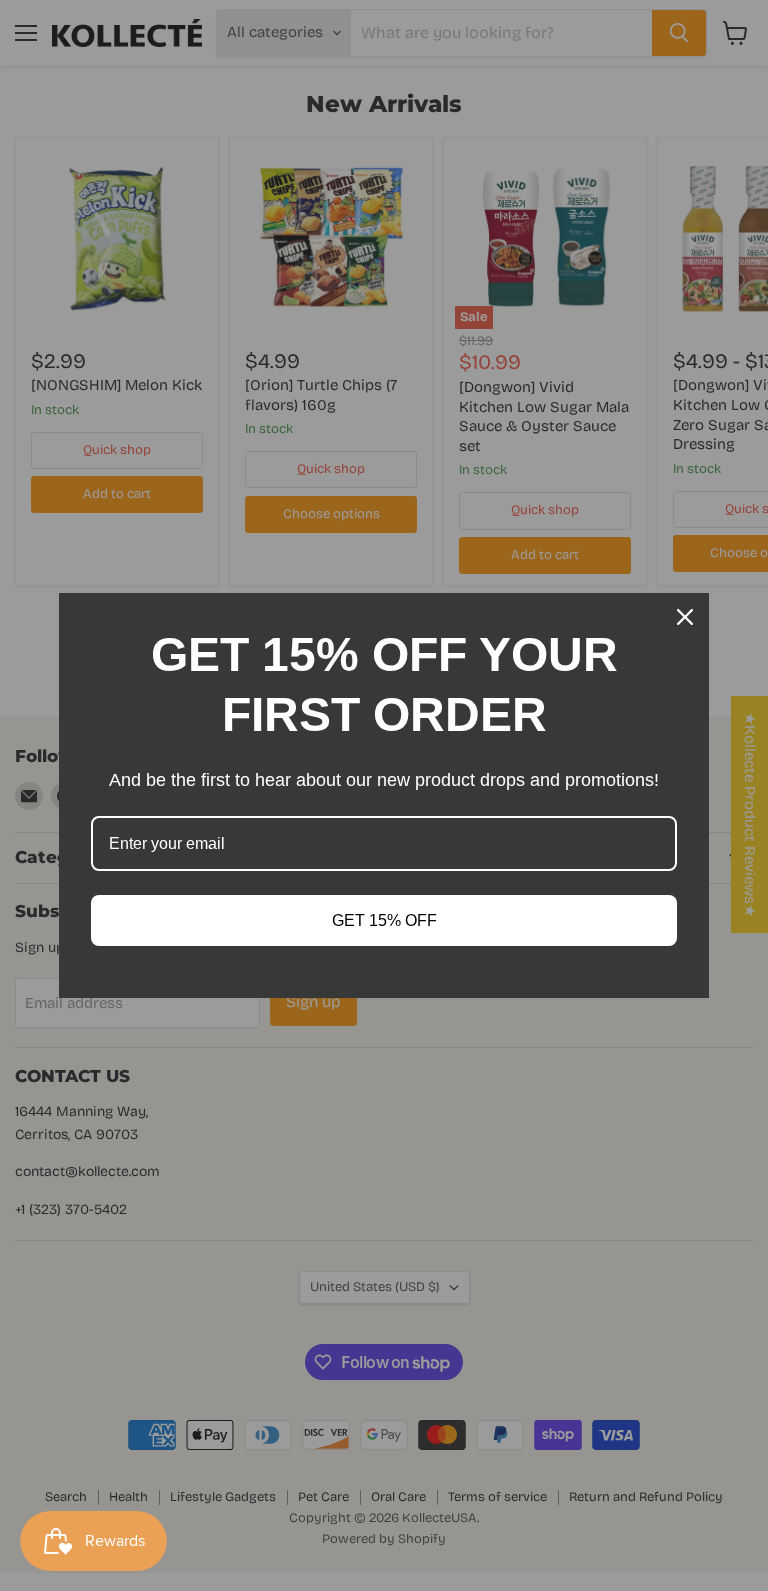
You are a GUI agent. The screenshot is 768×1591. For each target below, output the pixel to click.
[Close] (685, 617)
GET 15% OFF (384, 920)
